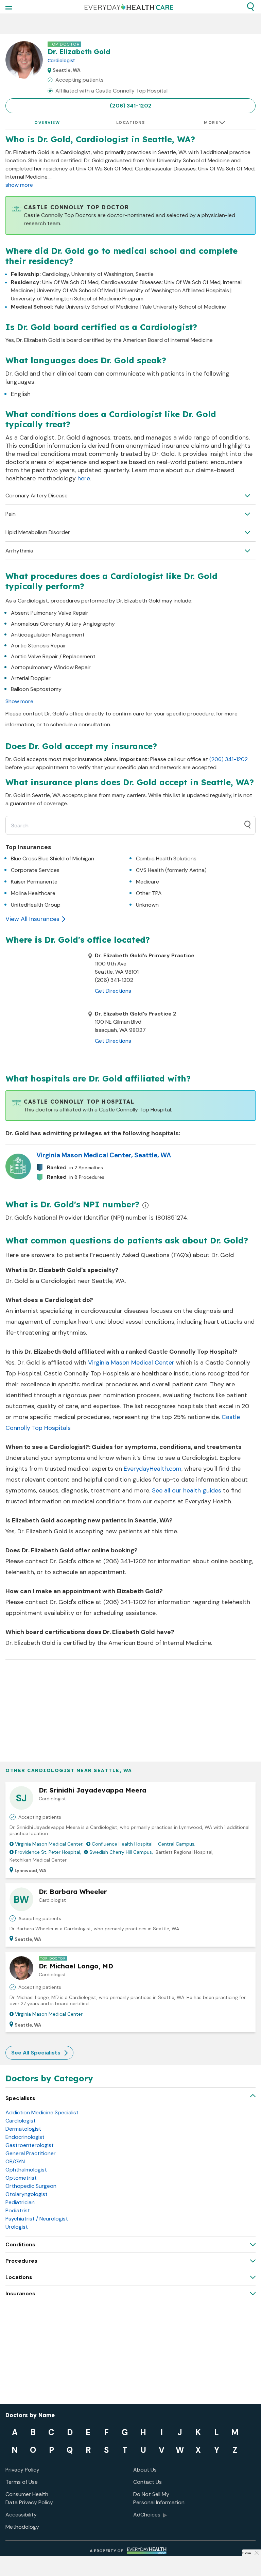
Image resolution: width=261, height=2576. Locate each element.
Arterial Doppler (31, 678)
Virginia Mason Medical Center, (49, 1844)
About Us (145, 2470)
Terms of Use (22, 2482)
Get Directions (113, 991)
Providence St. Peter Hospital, (48, 1852)
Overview (47, 122)
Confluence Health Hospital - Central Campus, (144, 1844)
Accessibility (21, 2515)
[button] (250, 7)
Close (246, 2553)
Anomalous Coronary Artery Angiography (63, 624)
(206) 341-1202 (131, 106)
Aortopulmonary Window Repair (51, 667)
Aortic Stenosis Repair (39, 646)
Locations (131, 122)
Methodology (22, 2527)
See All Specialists (36, 2053)
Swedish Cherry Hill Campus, (121, 1852)
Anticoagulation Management (48, 635)
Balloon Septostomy (36, 689)
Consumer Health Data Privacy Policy (29, 2498)
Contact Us (147, 2482)
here (84, 478)
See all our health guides (187, 1490)
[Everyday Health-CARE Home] (129, 7)
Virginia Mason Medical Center (131, 1363)
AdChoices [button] (147, 2515)
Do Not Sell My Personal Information (159, 2498)
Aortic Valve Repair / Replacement (53, 656)
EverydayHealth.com (153, 1469)
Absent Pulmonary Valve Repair (50, 613)
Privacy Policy (22, 2470)
